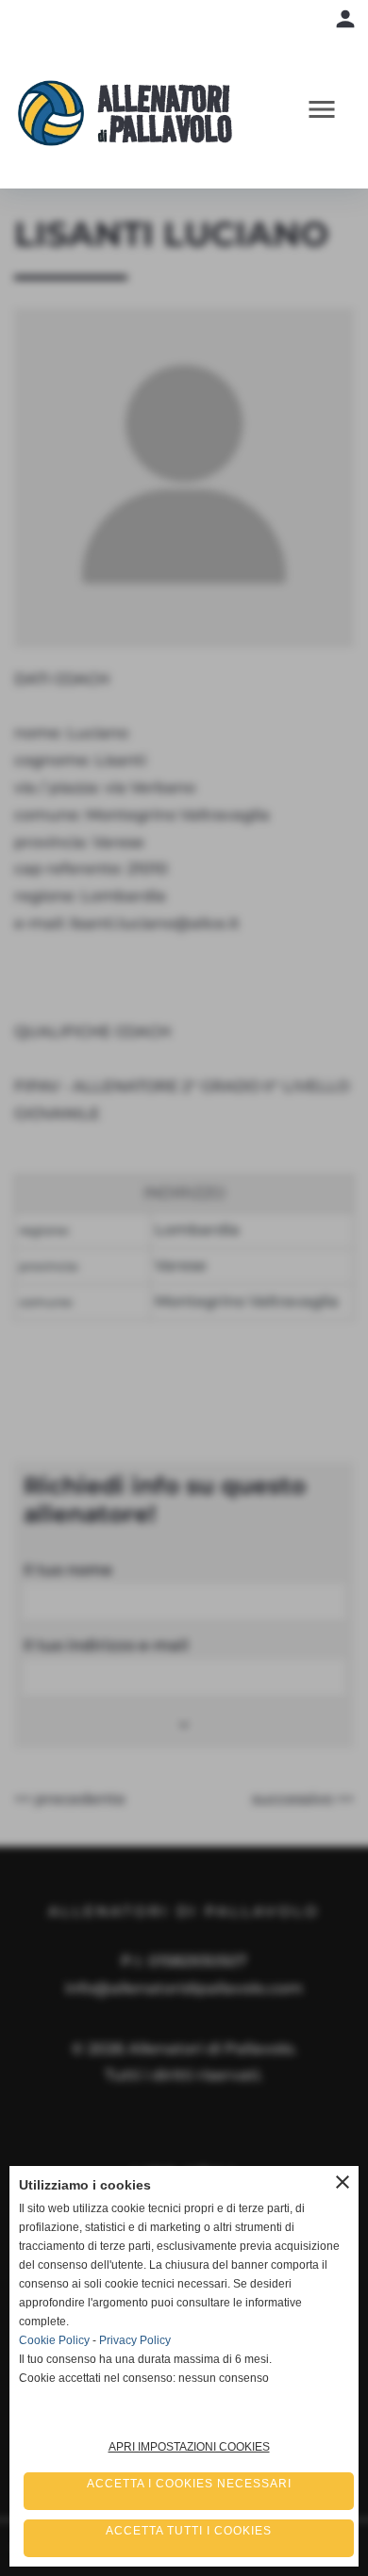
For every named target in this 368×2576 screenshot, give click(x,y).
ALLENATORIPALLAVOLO (165, 114)
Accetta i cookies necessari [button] (189, 2484)
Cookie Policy (54, 2340)
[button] (330, 114)
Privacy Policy (135, 2340)
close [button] (343, 2182)
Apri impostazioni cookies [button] (189, 2447)
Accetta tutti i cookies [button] (189, 2531)
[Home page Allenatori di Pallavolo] (58, 113)
